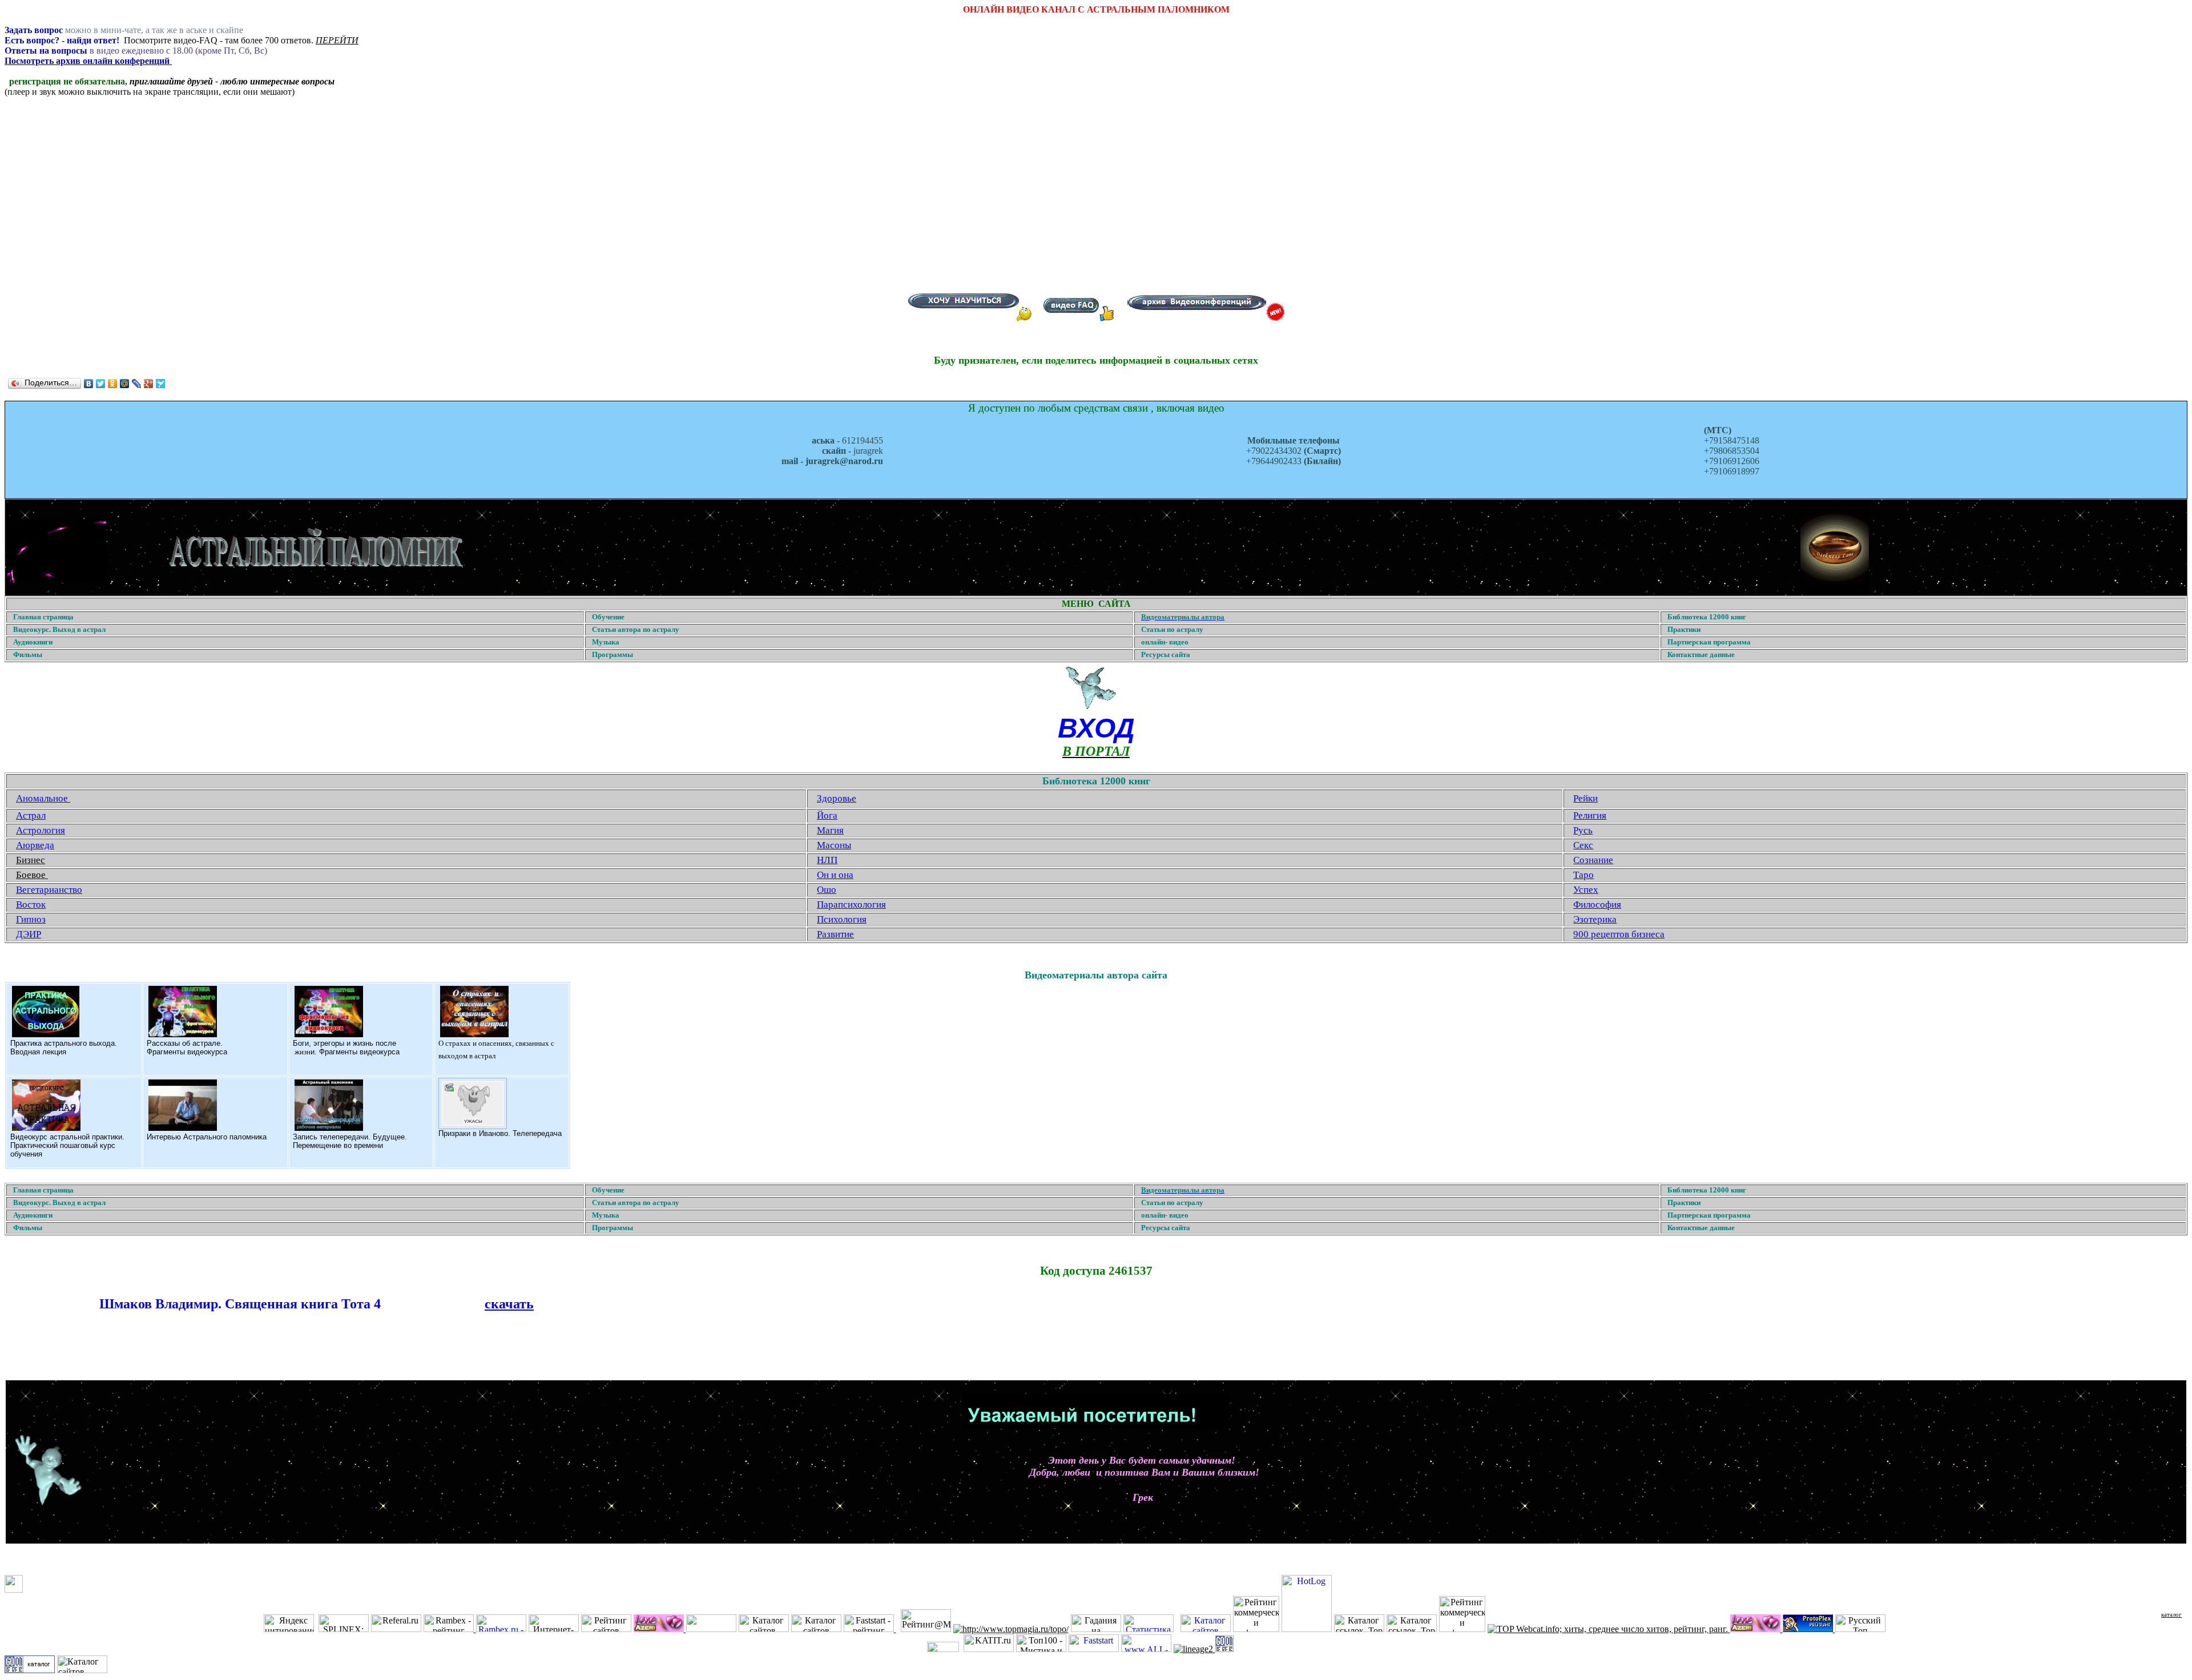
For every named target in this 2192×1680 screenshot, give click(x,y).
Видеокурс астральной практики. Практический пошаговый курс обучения (67, 1145)
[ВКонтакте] (89, 384)
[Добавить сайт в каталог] (1224, 1649)
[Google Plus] (149, 384)
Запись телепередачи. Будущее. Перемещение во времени (350, 1141)
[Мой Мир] (125, 384)
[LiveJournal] (137, 384)
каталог (2171, 1614)
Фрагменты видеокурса (187, 1052)
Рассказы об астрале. (185, 1043)
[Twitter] (101, 384)
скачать (509, 1304)
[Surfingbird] (161, 384)
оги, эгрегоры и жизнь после (347, 1043)
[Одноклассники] (113, 384)
